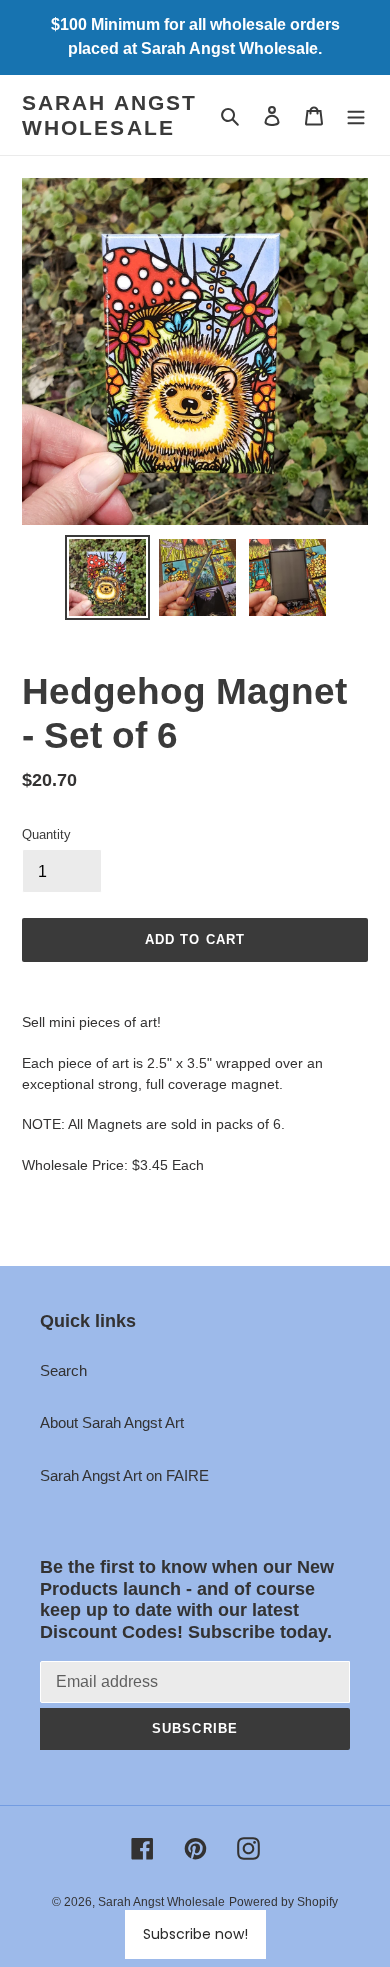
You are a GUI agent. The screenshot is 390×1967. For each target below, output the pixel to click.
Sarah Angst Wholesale (109, 115)
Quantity (46, 834)
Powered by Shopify (283, 1902)
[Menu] (356, 115)
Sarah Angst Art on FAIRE (124, 1475)
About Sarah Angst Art (112, 1422)
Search (63, 1370)
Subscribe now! (195, 1934)
